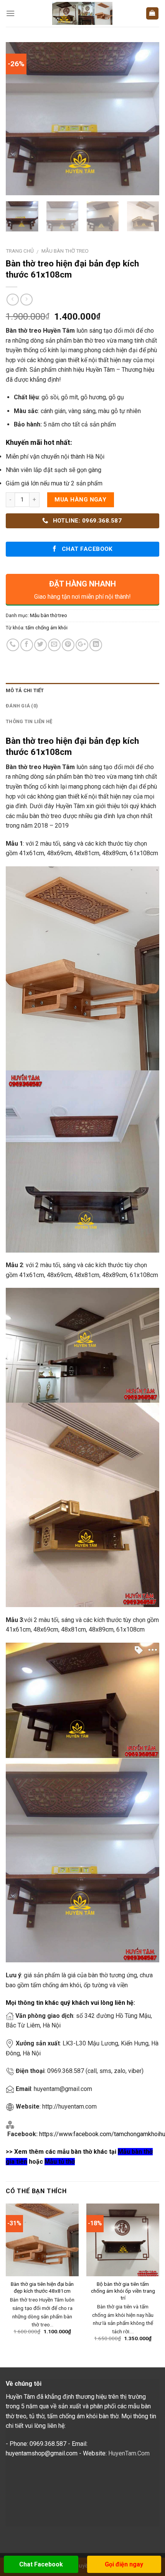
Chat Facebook (41, 2564)
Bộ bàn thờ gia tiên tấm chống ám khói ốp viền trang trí (123, 2291)
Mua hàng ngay (80, 500)
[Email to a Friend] (54, 645)
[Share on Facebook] (27, 645)
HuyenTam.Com (129, 2453)
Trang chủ (20, 251)
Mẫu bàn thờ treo (65, 251)
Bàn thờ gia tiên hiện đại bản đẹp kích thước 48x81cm (42, 2287)
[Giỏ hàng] (153, 14)
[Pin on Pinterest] (68, 645)
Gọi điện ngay (124, 2564)
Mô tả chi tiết (25, 690)
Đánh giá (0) (22, 706)
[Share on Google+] (82, 645)
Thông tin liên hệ (29, 721)
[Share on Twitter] (40, 645)
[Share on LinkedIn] (96, 645)
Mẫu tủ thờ (60, 2162)
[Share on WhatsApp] (13, 645)
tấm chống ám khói (47, 628)
